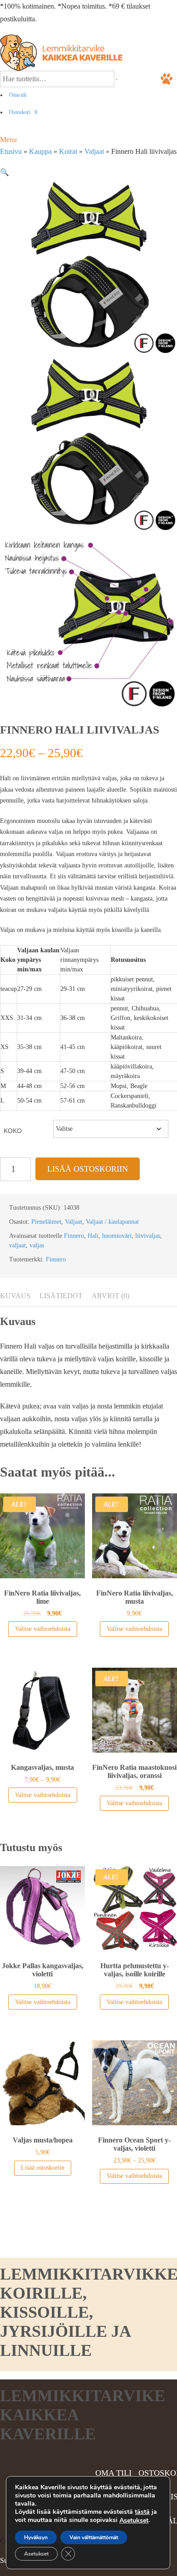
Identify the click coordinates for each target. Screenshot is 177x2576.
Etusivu (11, 151)
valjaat (17, 1245)
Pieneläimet (46, 1222)
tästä (142, 2512)
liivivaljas (148, 1236)
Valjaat (94, 151)
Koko (13, 1131)
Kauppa (40, 151)
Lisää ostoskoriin (88, 1169)
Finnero (74, 1236)
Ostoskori (23, 112)
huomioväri (117, 1236)
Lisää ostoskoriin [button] (43, 2168)
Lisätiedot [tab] (61, 1296)
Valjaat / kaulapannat (112, 1222)
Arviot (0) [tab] (111, 1296)
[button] (5, 172)
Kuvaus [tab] (15, 1296)
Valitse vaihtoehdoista (43, 1629)
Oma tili (18, 95)
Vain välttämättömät (94, 2537)
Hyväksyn (36, 2537)
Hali (93, 1236)
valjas (37, 1245)
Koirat (68, 151)
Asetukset (134, 2521)
